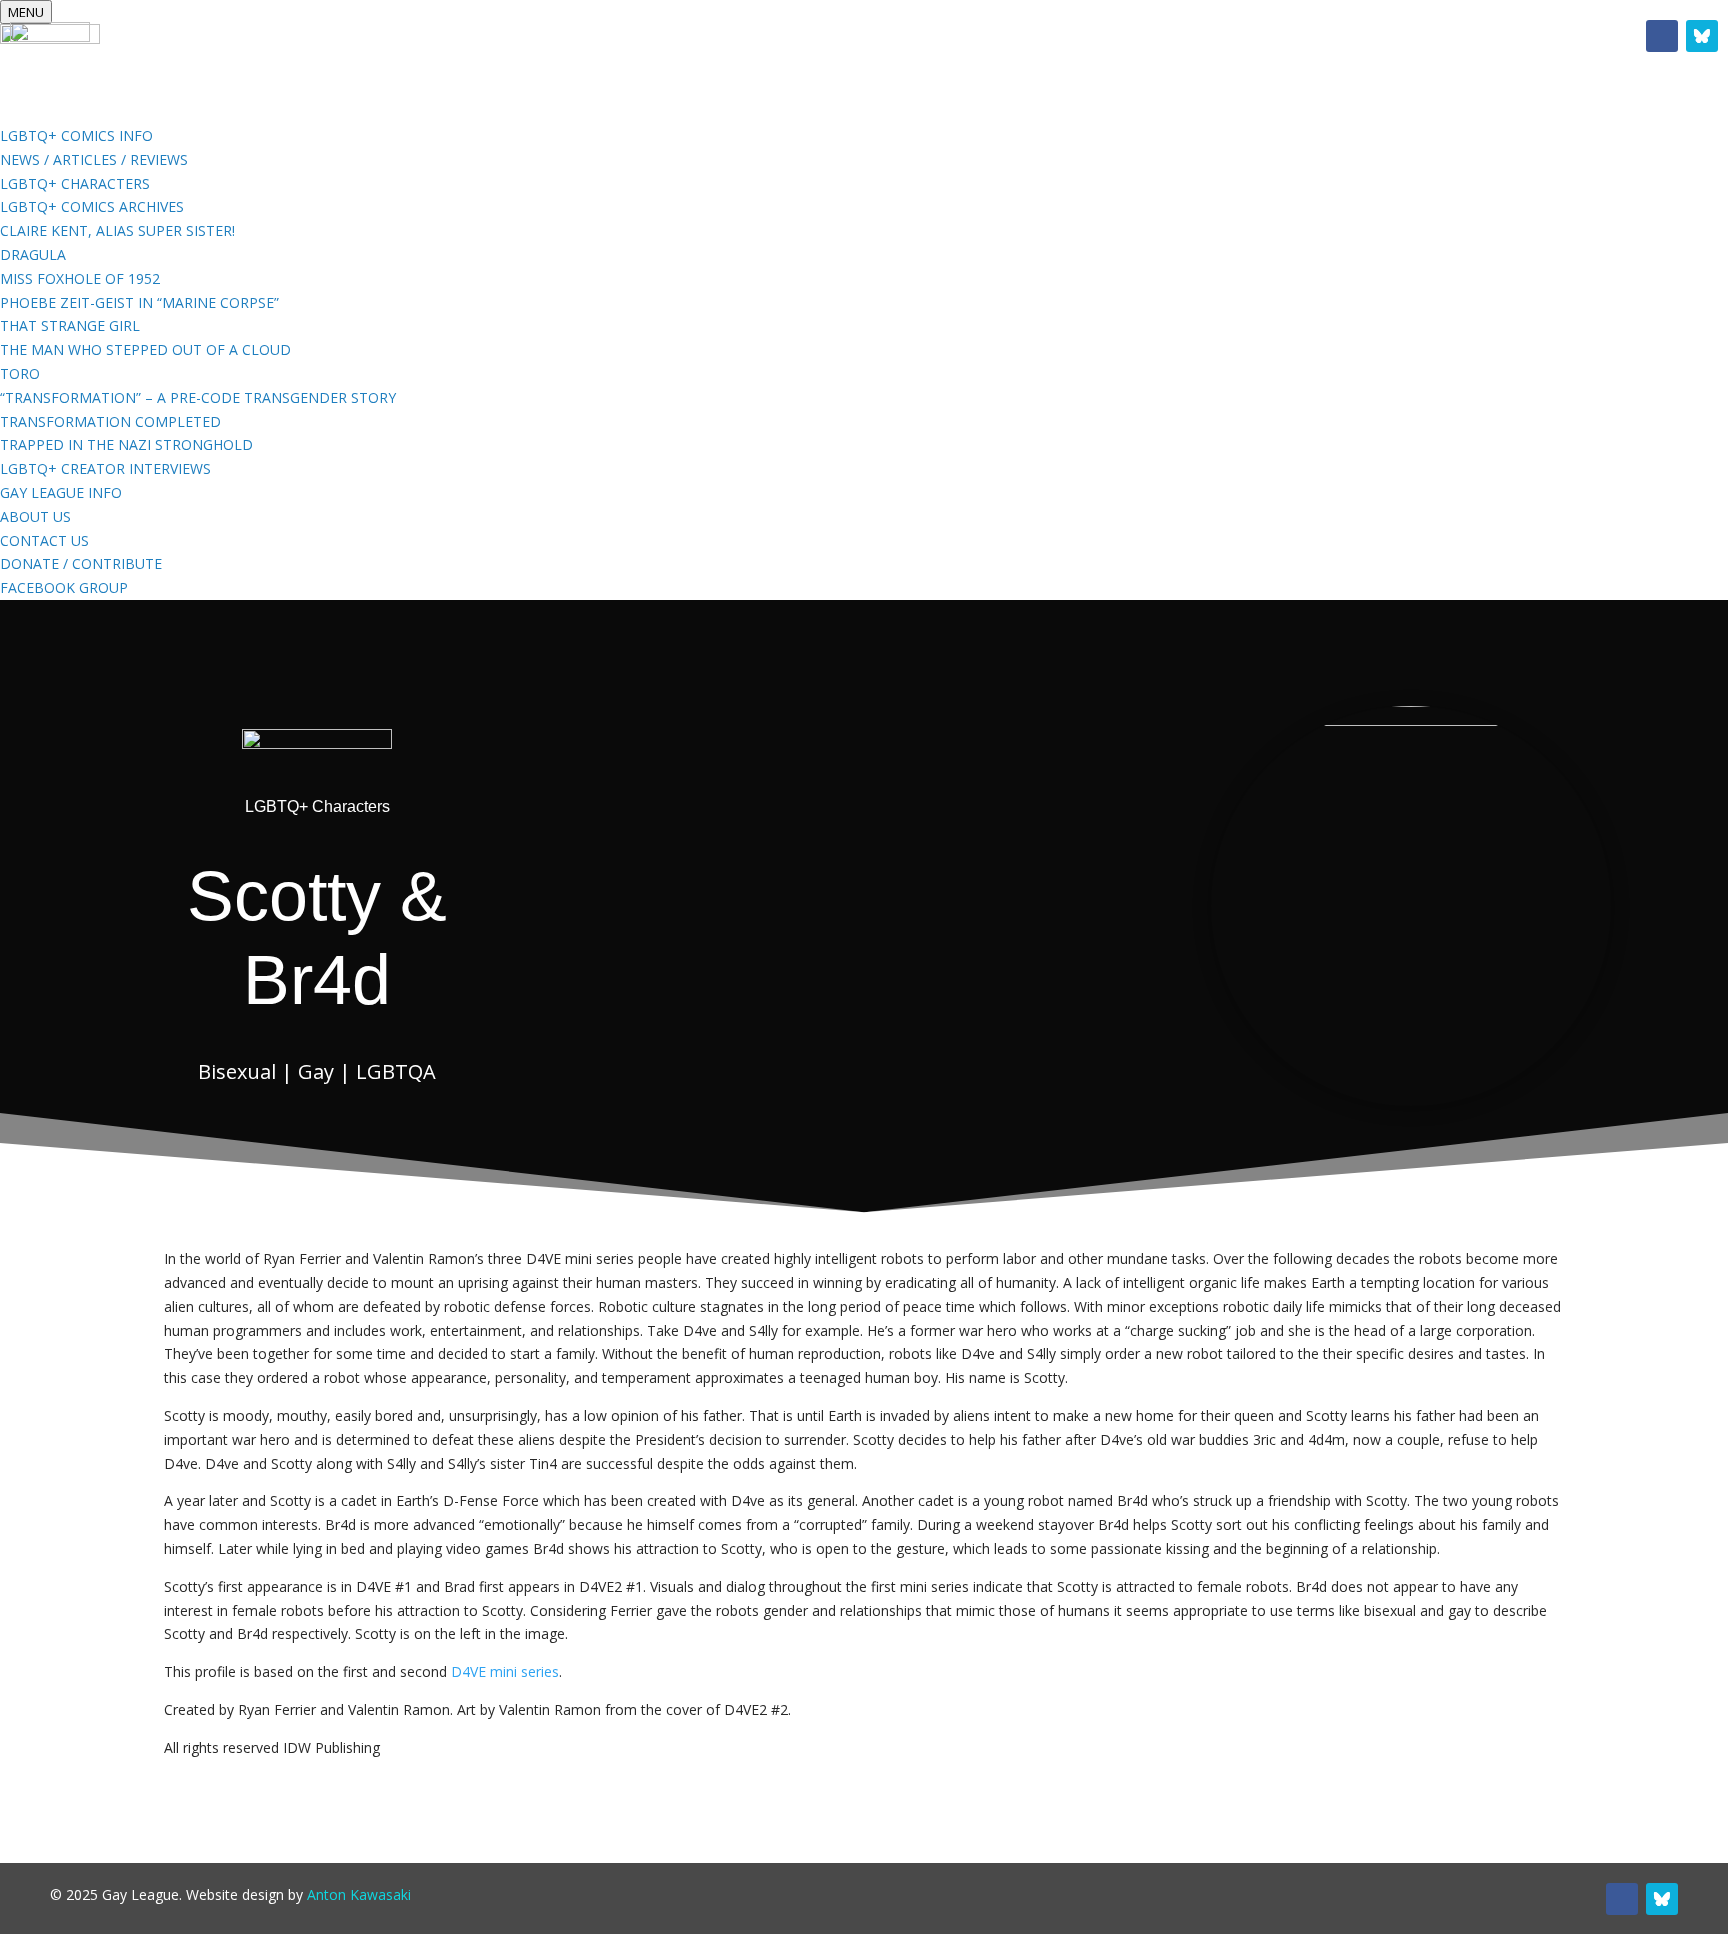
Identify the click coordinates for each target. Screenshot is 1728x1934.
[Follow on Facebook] (1662, 36)
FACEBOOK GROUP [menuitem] (64, 587)
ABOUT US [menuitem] (35, 516)
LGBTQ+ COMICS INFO (673, 40)
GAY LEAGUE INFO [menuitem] (61, 492)
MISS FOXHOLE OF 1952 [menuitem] (80, 278)
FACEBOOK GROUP (1065, 40)
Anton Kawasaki (359, 1894)
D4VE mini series (503, 1671)
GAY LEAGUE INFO (874, 40)
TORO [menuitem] (20, 373)
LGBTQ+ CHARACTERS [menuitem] (75, 183)
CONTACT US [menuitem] (44, 540)
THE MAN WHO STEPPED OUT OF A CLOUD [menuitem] (145, 349)
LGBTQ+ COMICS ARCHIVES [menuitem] (92, 206)
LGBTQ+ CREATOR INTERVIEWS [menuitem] (105, 468)
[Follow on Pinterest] (1702, 36)
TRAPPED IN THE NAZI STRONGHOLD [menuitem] (126, 444)
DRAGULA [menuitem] (33, 254)
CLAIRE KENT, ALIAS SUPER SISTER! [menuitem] (117, 230)
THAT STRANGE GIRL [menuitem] (70, 325)
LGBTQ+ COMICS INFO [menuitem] (76, 135)
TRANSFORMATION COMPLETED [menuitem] (110, 421)
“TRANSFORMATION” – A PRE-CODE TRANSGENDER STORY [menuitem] (198, 397)
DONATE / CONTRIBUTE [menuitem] (81, 563)
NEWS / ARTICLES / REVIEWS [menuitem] (94, 159)
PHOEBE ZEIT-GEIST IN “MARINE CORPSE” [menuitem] (139, 302)
